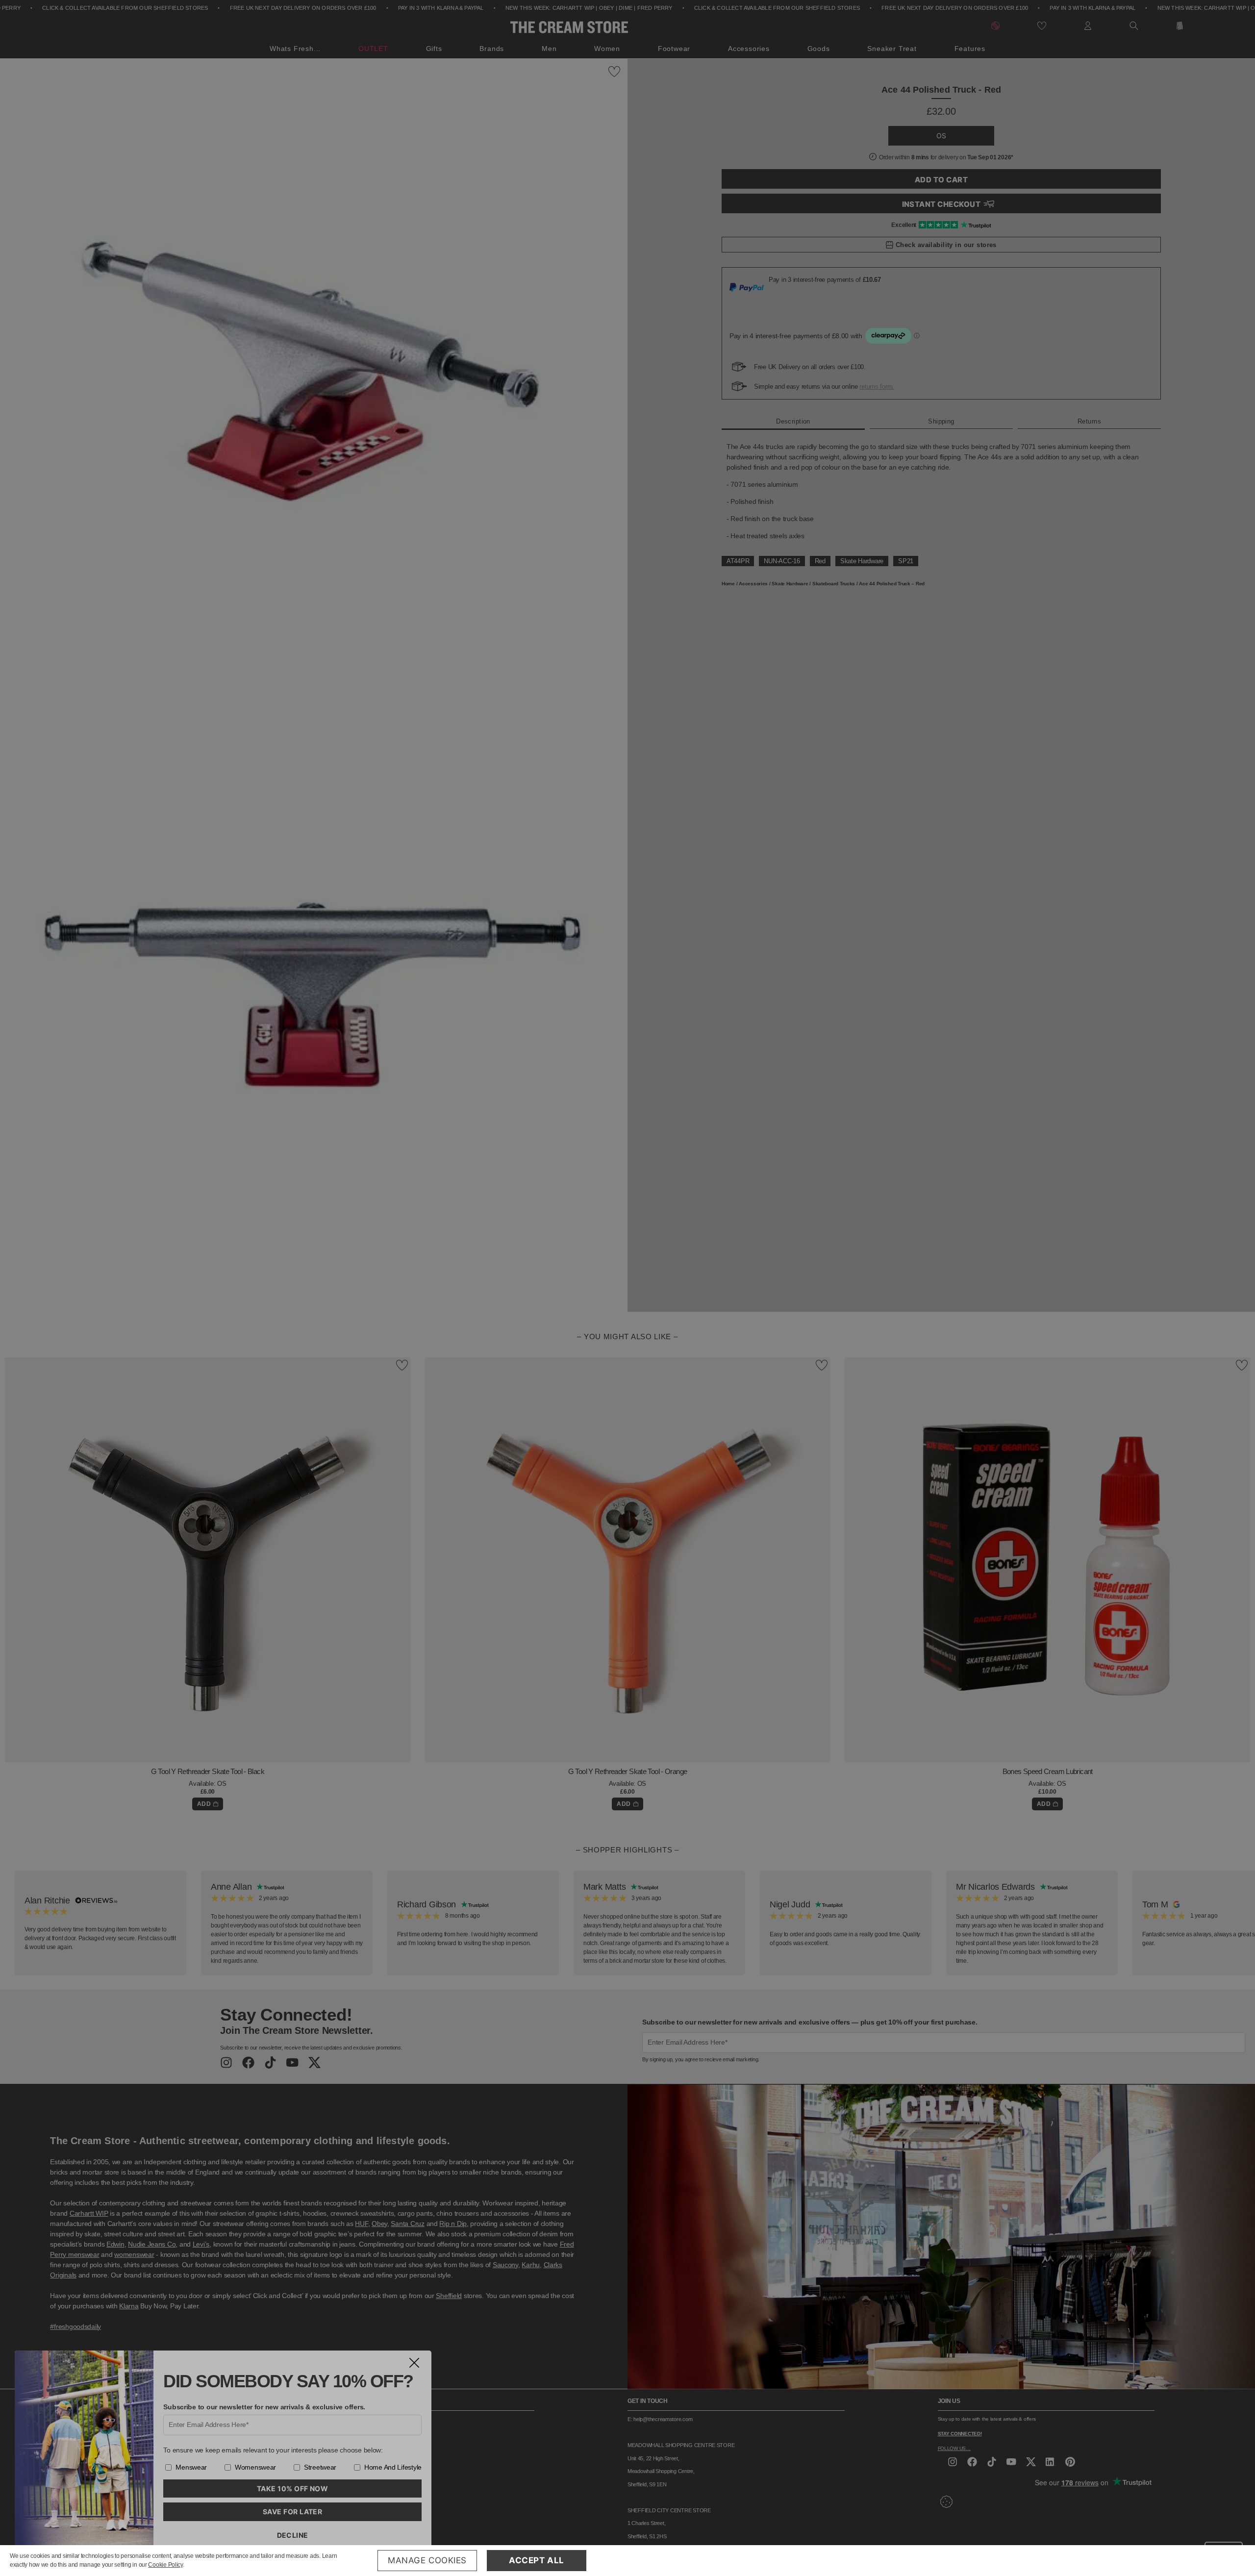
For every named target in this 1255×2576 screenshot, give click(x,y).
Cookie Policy (165, 2565)
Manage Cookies (427, 2560)
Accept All (537, 2560)
